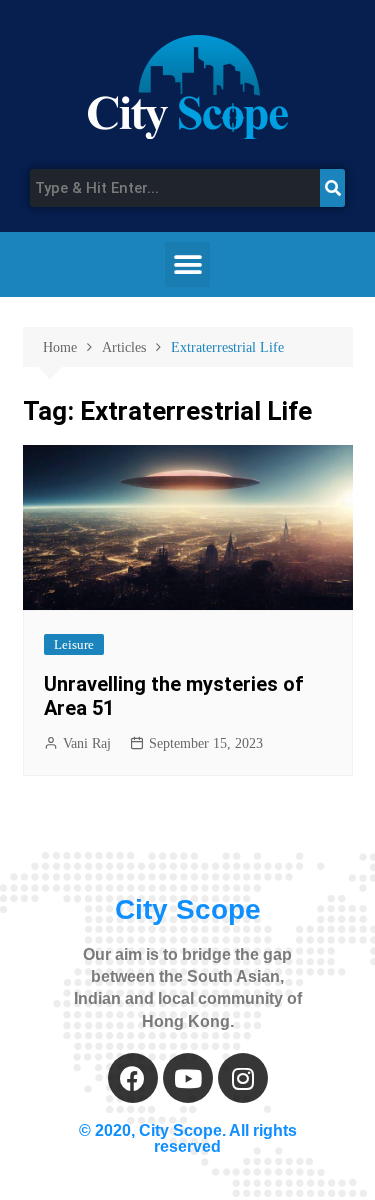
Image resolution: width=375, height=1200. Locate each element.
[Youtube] (188, 1078)
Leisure (74, 644)
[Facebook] (133, 1078)
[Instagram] (243, 1078)
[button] (187, 264)
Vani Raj (87, 743)
